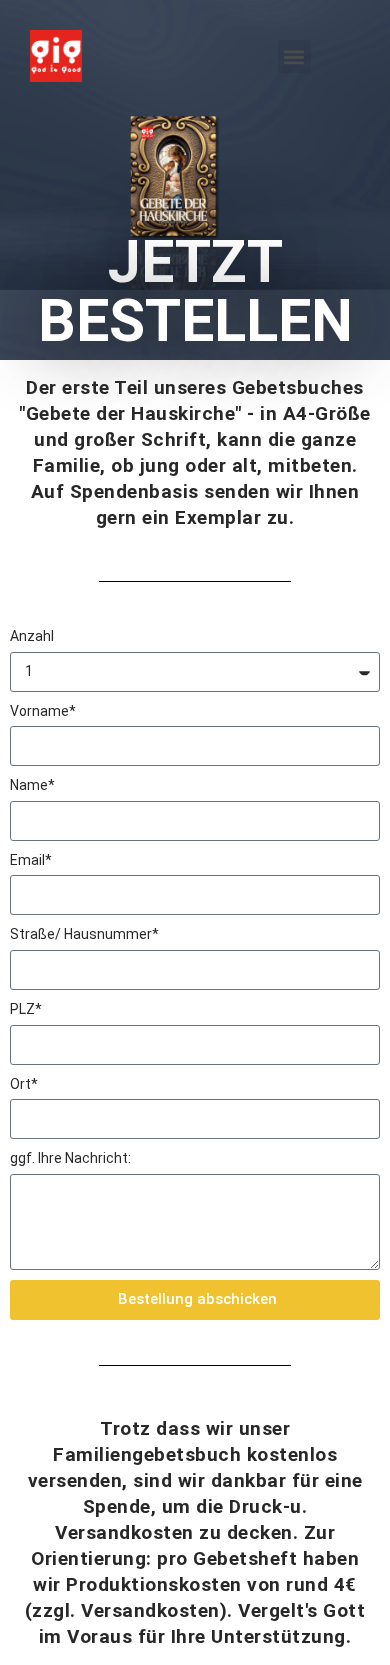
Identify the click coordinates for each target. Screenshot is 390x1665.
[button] (294, 56)
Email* (31, 860)
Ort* (24, 1084)
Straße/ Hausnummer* (84, 934)
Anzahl (32, 636)
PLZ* (26, 1009)
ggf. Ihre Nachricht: (70, 1158)
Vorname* (43, 711)
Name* (32, 785)
